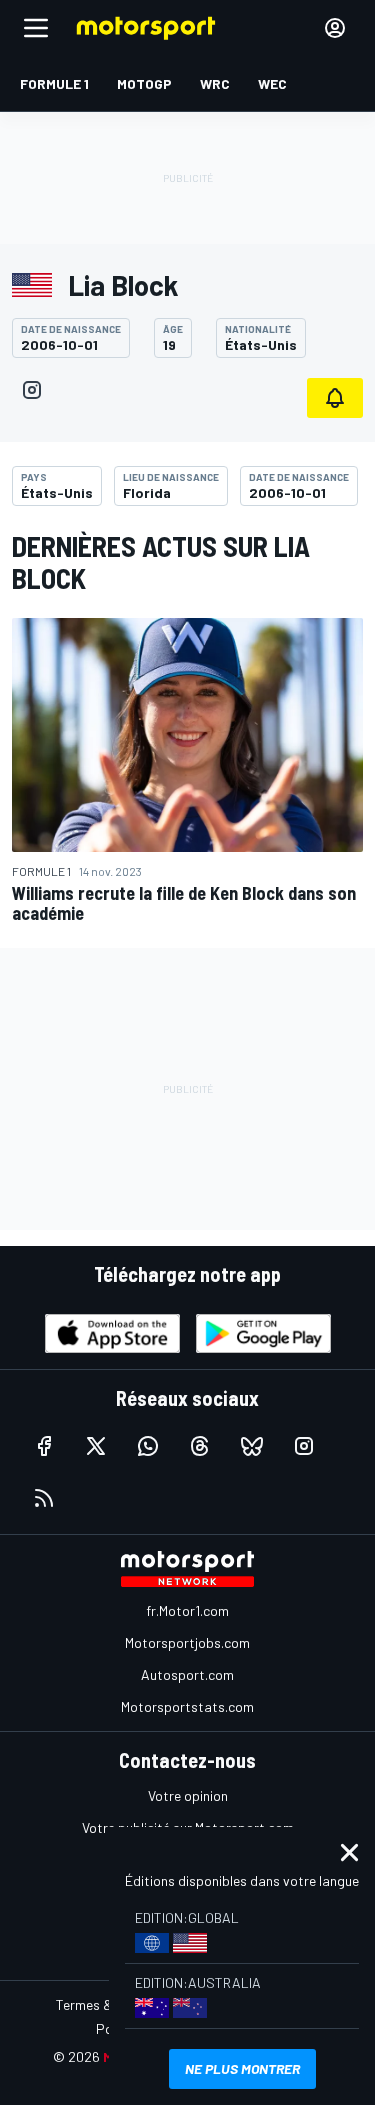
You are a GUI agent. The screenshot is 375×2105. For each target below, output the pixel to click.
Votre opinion (188, 1795)
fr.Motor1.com (187, 1610)
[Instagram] (32, 390)
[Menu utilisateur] (335, 28)
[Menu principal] (36, 28)
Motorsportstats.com (187, 1706)
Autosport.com (187, 1674)
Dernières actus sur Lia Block (161, 562)
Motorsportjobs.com (187, 1642)
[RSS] (44, 1498)
